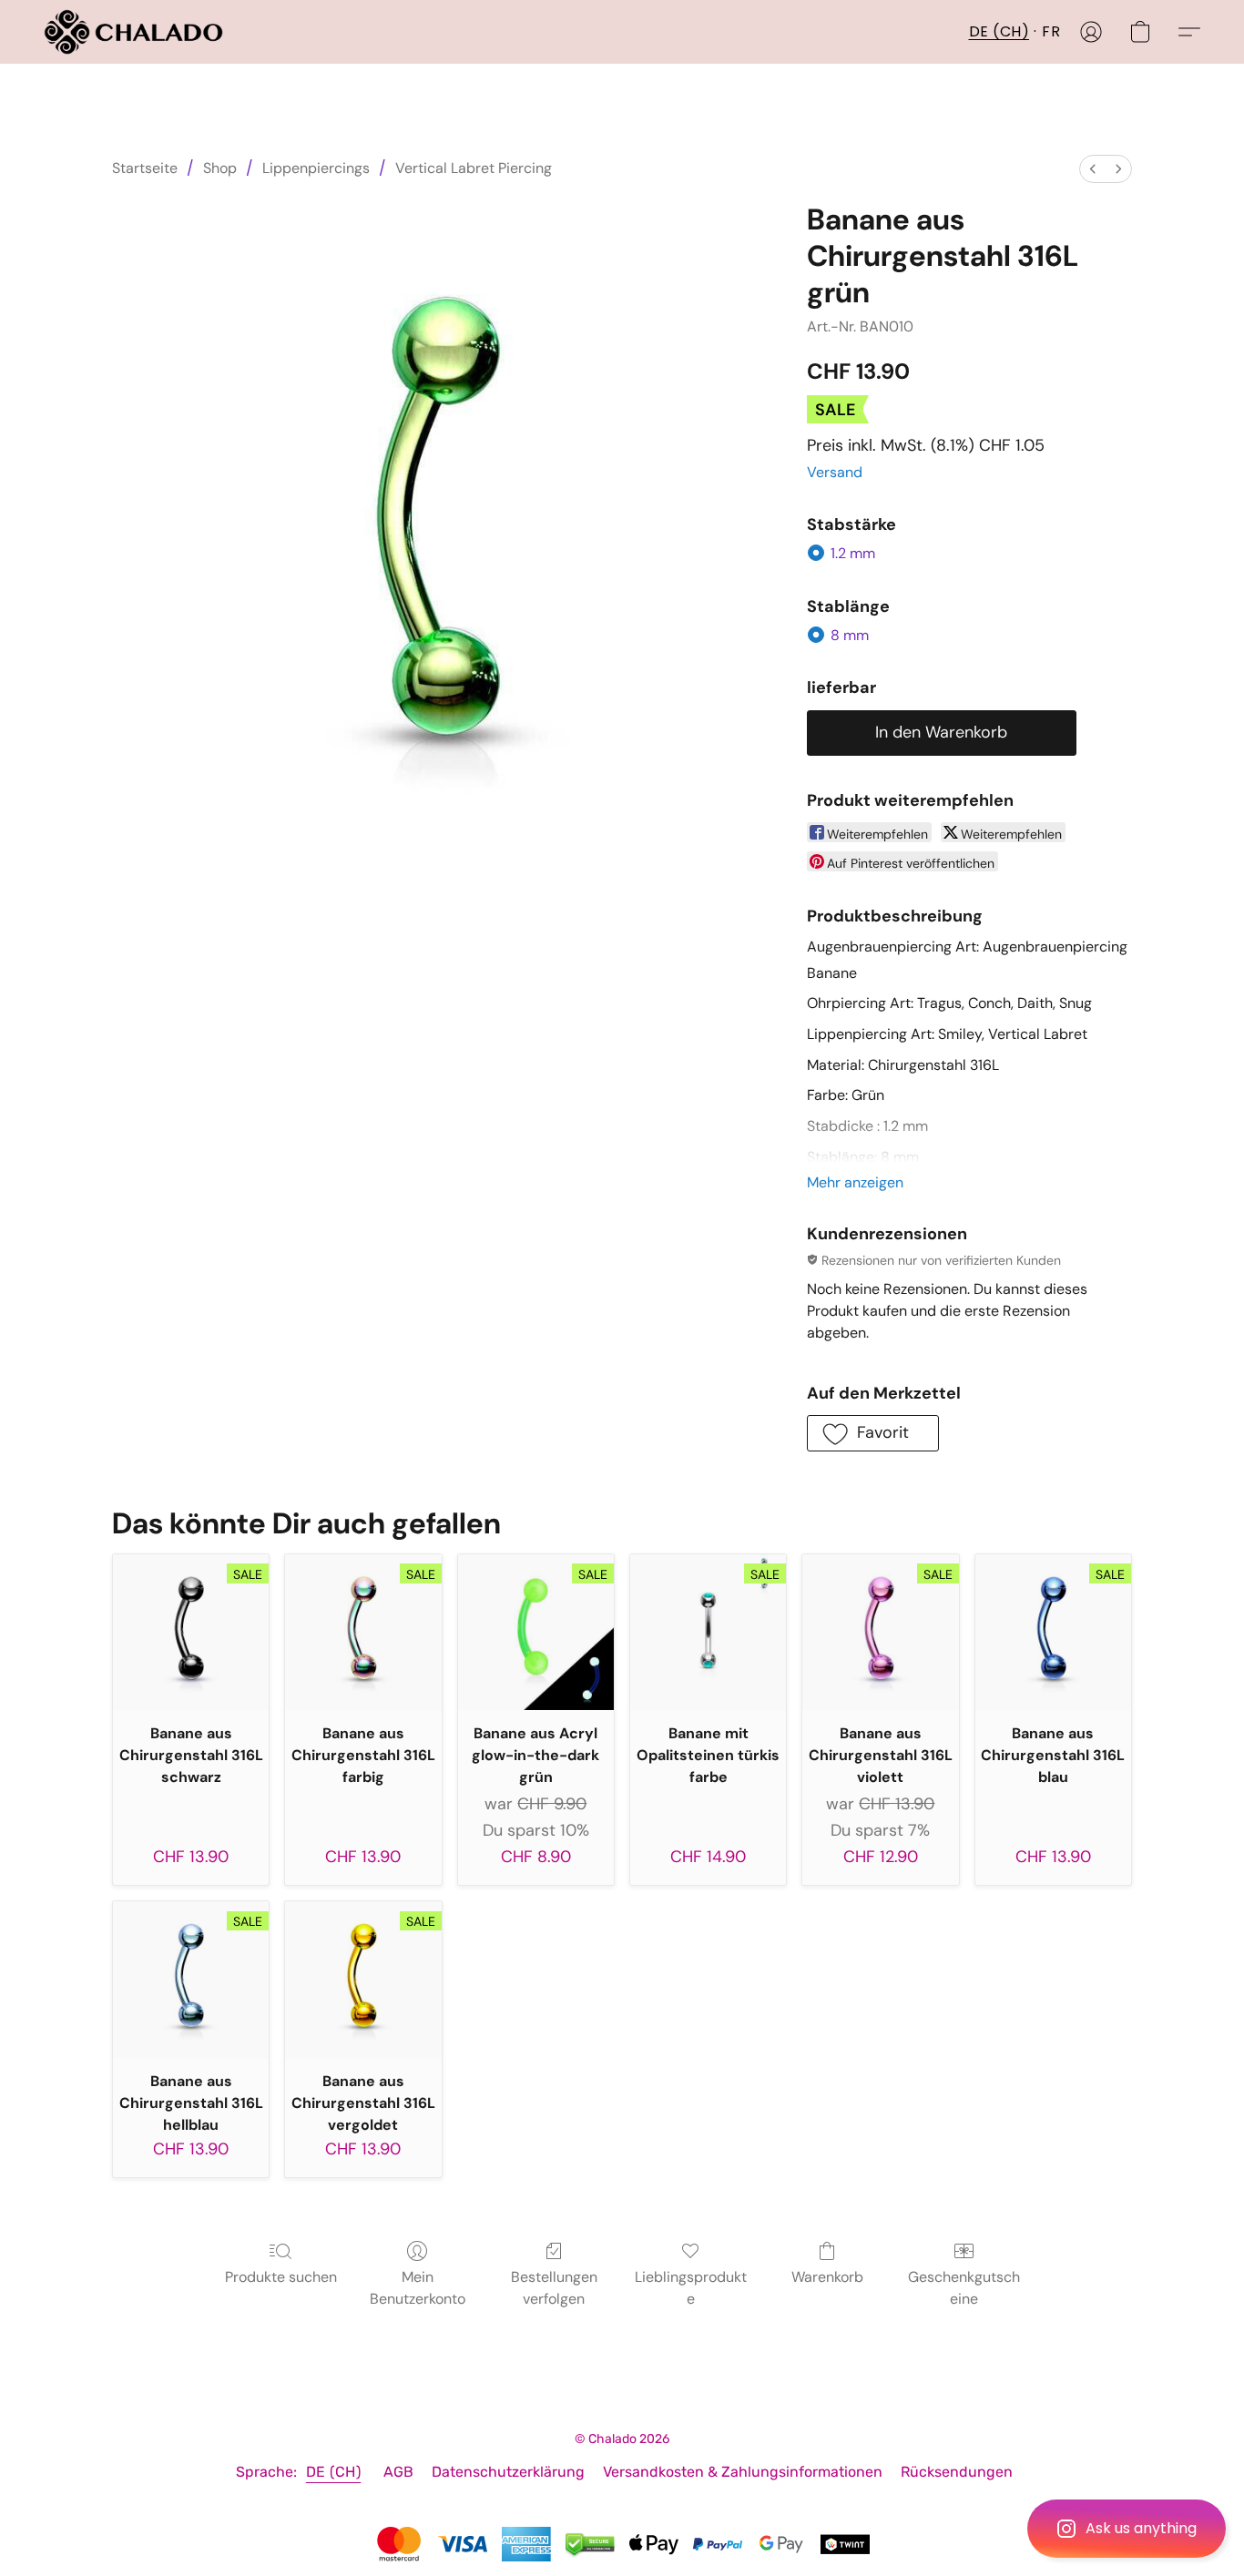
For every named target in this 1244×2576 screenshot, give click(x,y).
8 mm (850, 635)
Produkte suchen (281, 2277)
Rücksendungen (957, 2472)
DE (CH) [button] (999, 31)
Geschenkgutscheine (964, 2288)
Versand (835, 472)
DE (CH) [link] (334, 2472)
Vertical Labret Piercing (474, 168)
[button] (1127, 2529)
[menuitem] (1093, 169)
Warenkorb (827, 2277)
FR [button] (1051, 31)
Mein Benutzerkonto (418, 2288)
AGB (398, 2472)
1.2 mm (853, 553)
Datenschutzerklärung (508, 2472)
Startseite (145, 168)
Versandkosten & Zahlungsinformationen (743, 2472)
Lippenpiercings (316, 168)
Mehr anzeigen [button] (855, 1182)
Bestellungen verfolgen (554, 2288)
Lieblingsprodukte (691, 2288)
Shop (220, 168)
